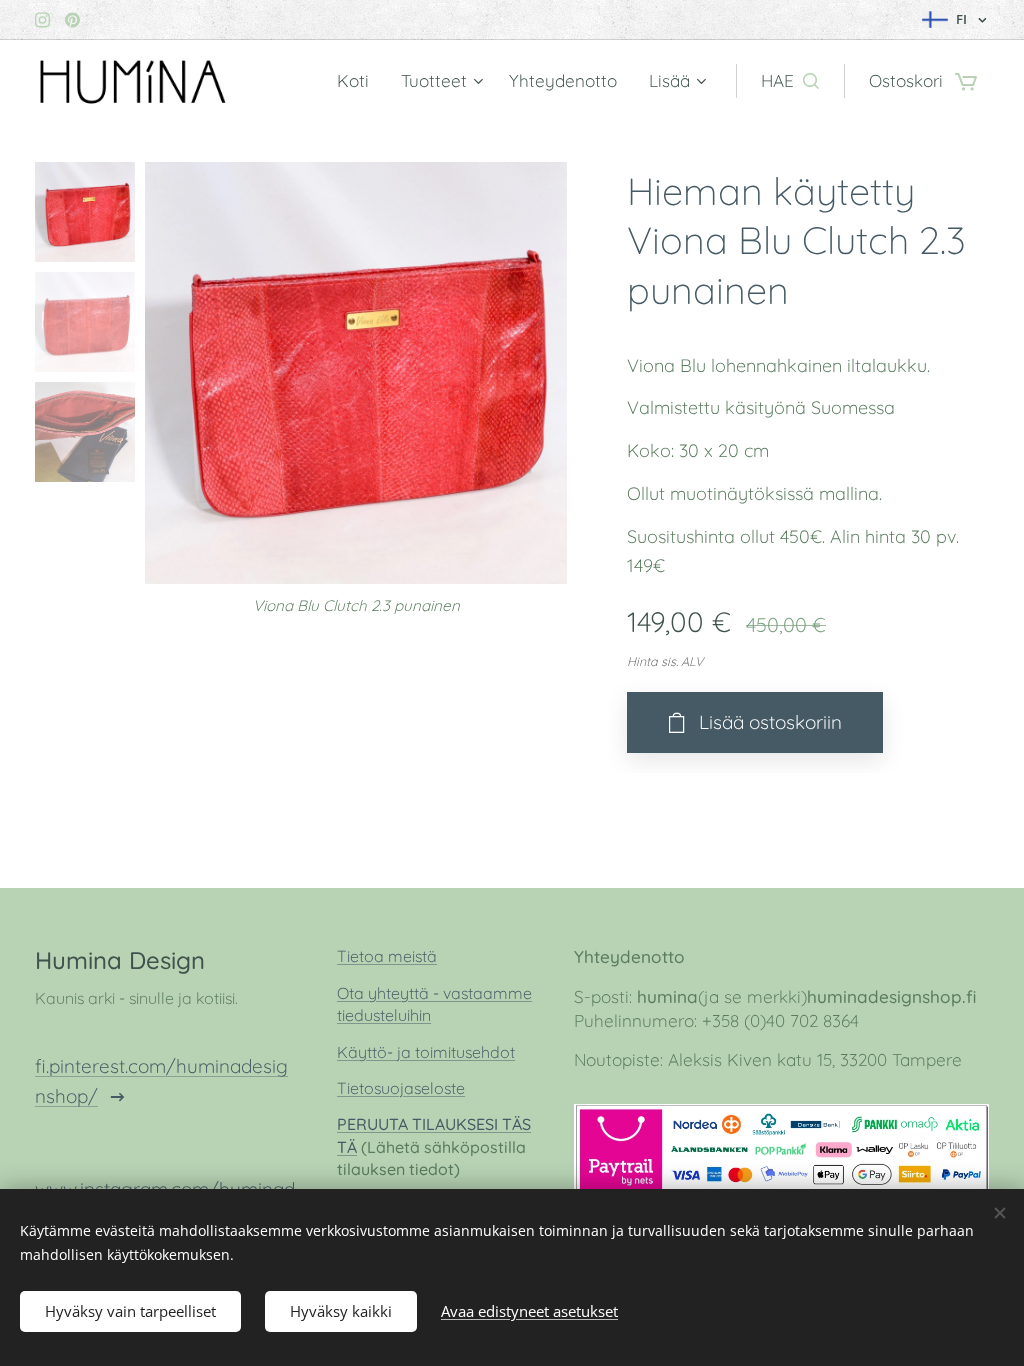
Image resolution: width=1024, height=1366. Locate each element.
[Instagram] (42, 20)
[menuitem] (358, 81)
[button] (790, 81)
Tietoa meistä (387, 956)
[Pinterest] (72, 20)
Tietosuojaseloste (401, 1088)
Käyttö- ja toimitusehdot (426, 1052)
